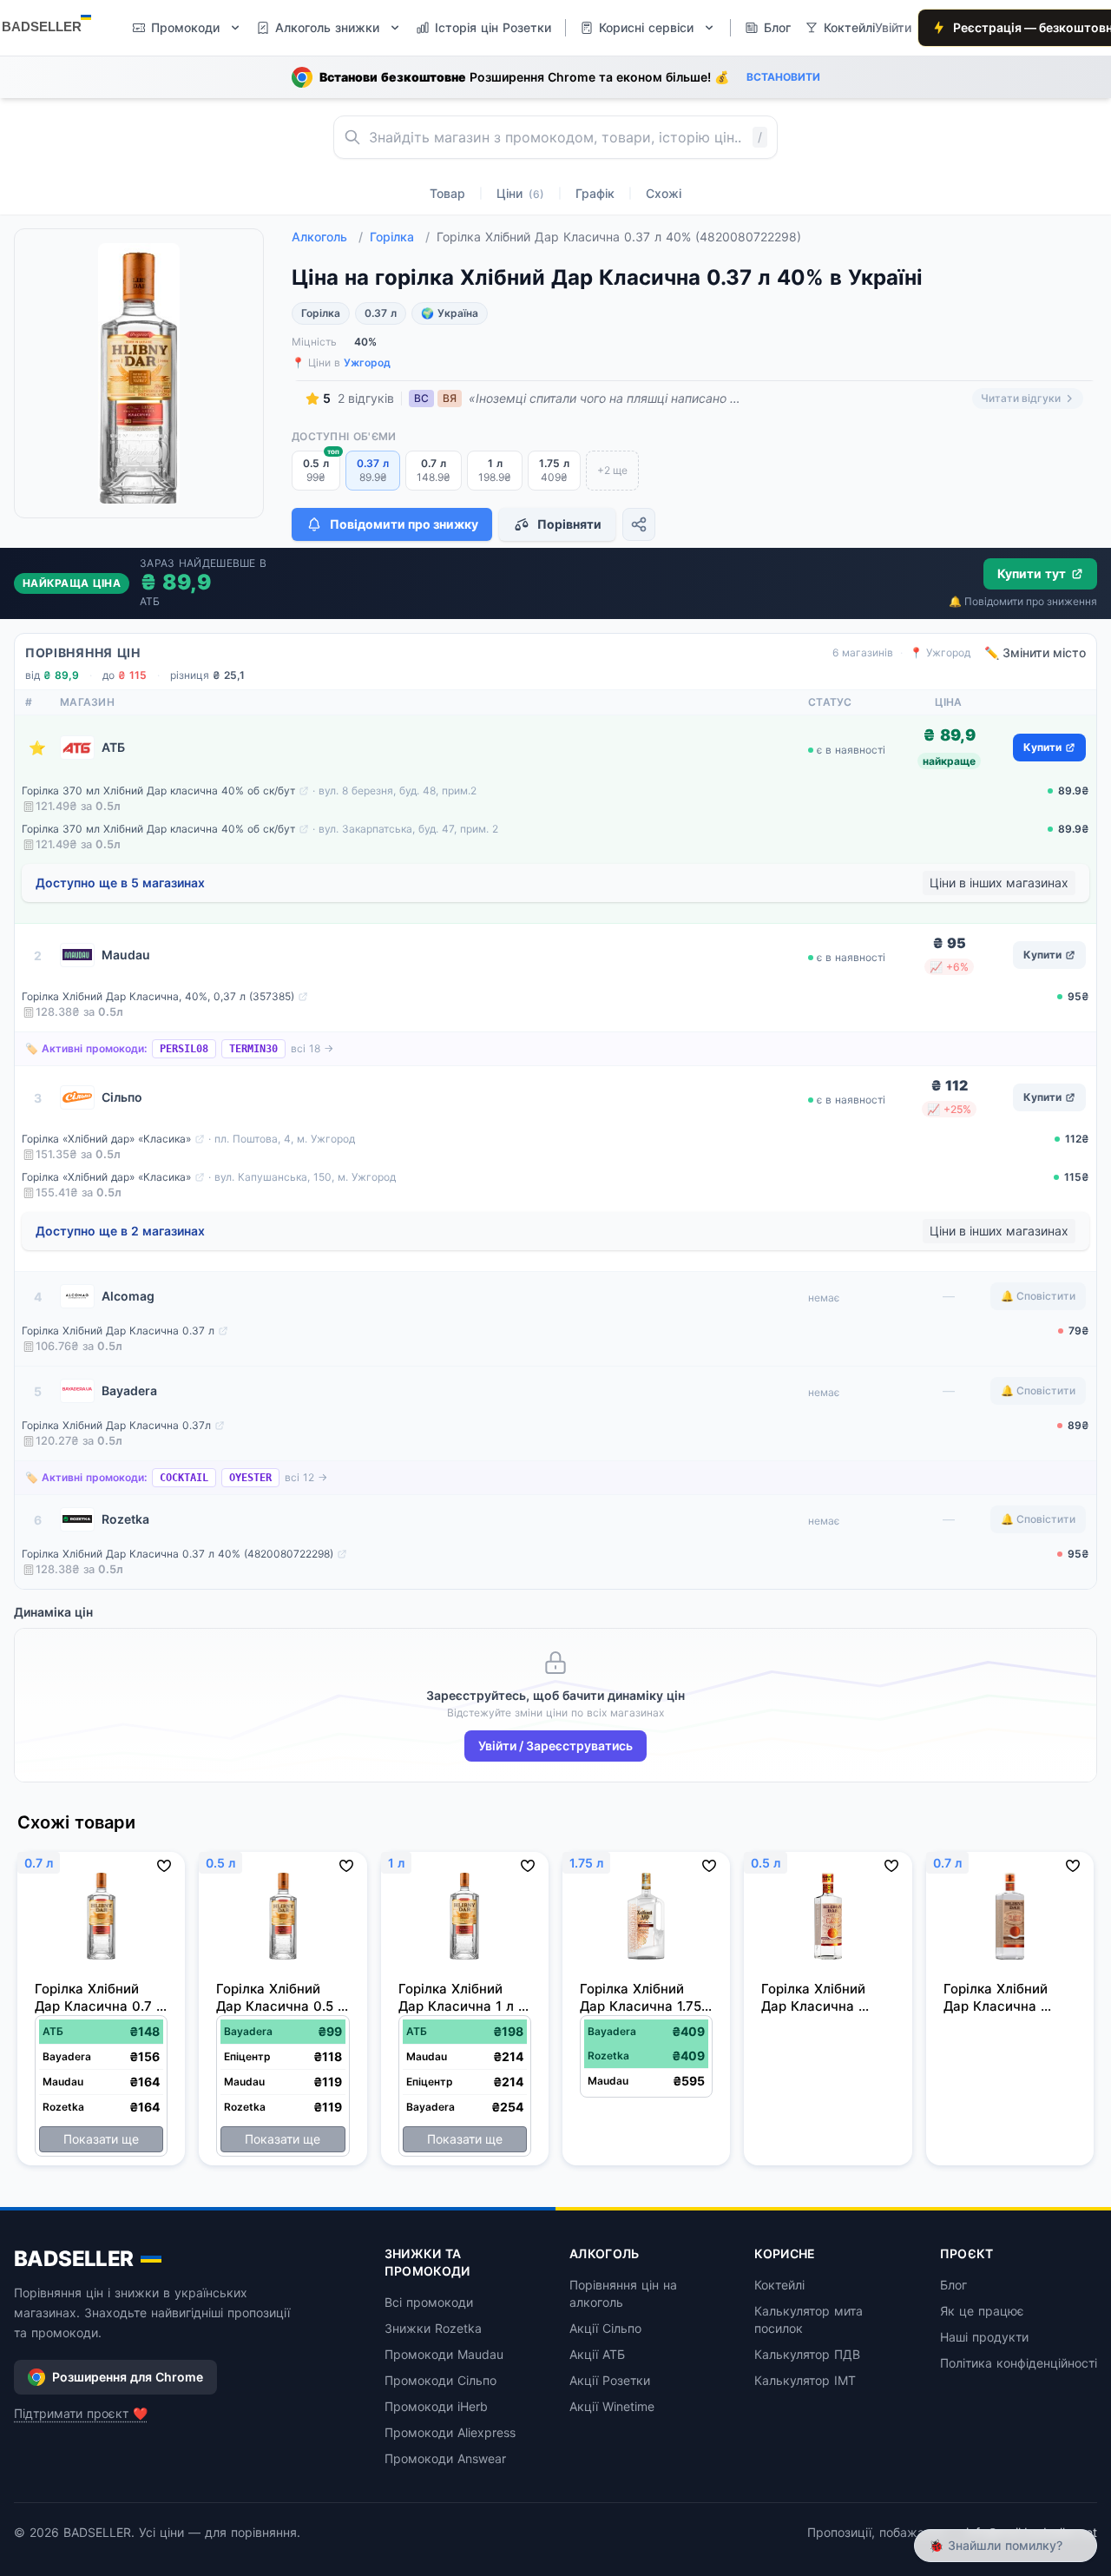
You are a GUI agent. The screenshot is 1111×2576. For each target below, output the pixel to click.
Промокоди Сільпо (440, 2380)
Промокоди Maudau (444, 2354)
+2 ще (612, 470)
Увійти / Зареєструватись (555, 1746)
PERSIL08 (184, 1049)
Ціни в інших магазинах (999, 883)
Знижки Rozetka (433, 2328)
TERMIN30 (253, 1049)
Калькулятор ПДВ (807, 2354)
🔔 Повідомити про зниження (1023, 601)
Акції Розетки (610, 2380)
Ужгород (367, 362)
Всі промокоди (429, 2302)
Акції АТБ (597, 2354)
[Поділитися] (639, 524)
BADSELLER (74, 2259)
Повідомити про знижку (404, 524)
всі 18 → (312, 1048)
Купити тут (1032, 573)
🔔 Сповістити (1038, 1296)
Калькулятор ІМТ (805, 2380)
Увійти (893, 27)
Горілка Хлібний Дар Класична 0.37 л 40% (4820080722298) (177, 1554)
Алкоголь (327, 237)
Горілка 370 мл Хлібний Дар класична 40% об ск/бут (158, 791)
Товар (447, 193)
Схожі (664, 193)
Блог (953, 2285)
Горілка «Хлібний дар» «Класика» (106, 1139)
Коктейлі (779, 2285)
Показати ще (101, 2139)
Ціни (520, 193)
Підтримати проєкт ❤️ (81, 2413)
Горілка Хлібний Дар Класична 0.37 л (118, 1331)
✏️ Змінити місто (1035, 652)
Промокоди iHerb (436, 2406)
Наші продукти (984, 2337)
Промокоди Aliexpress (450, 2432)
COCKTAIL (184, 1478)
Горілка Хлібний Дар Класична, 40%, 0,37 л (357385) (158, 996)
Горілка (400, 237)
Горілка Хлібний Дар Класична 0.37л (116, 1425)
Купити (1042, 747)
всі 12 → (306, 1477)
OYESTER (250, 1478)
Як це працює (982, 2311)
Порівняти (569, 524)
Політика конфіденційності (1019, 2363)
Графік (595, 193)
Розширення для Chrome (128, 2377)
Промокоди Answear (445, 2458)
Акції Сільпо (605, 2328)
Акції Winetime (612, 2406)
